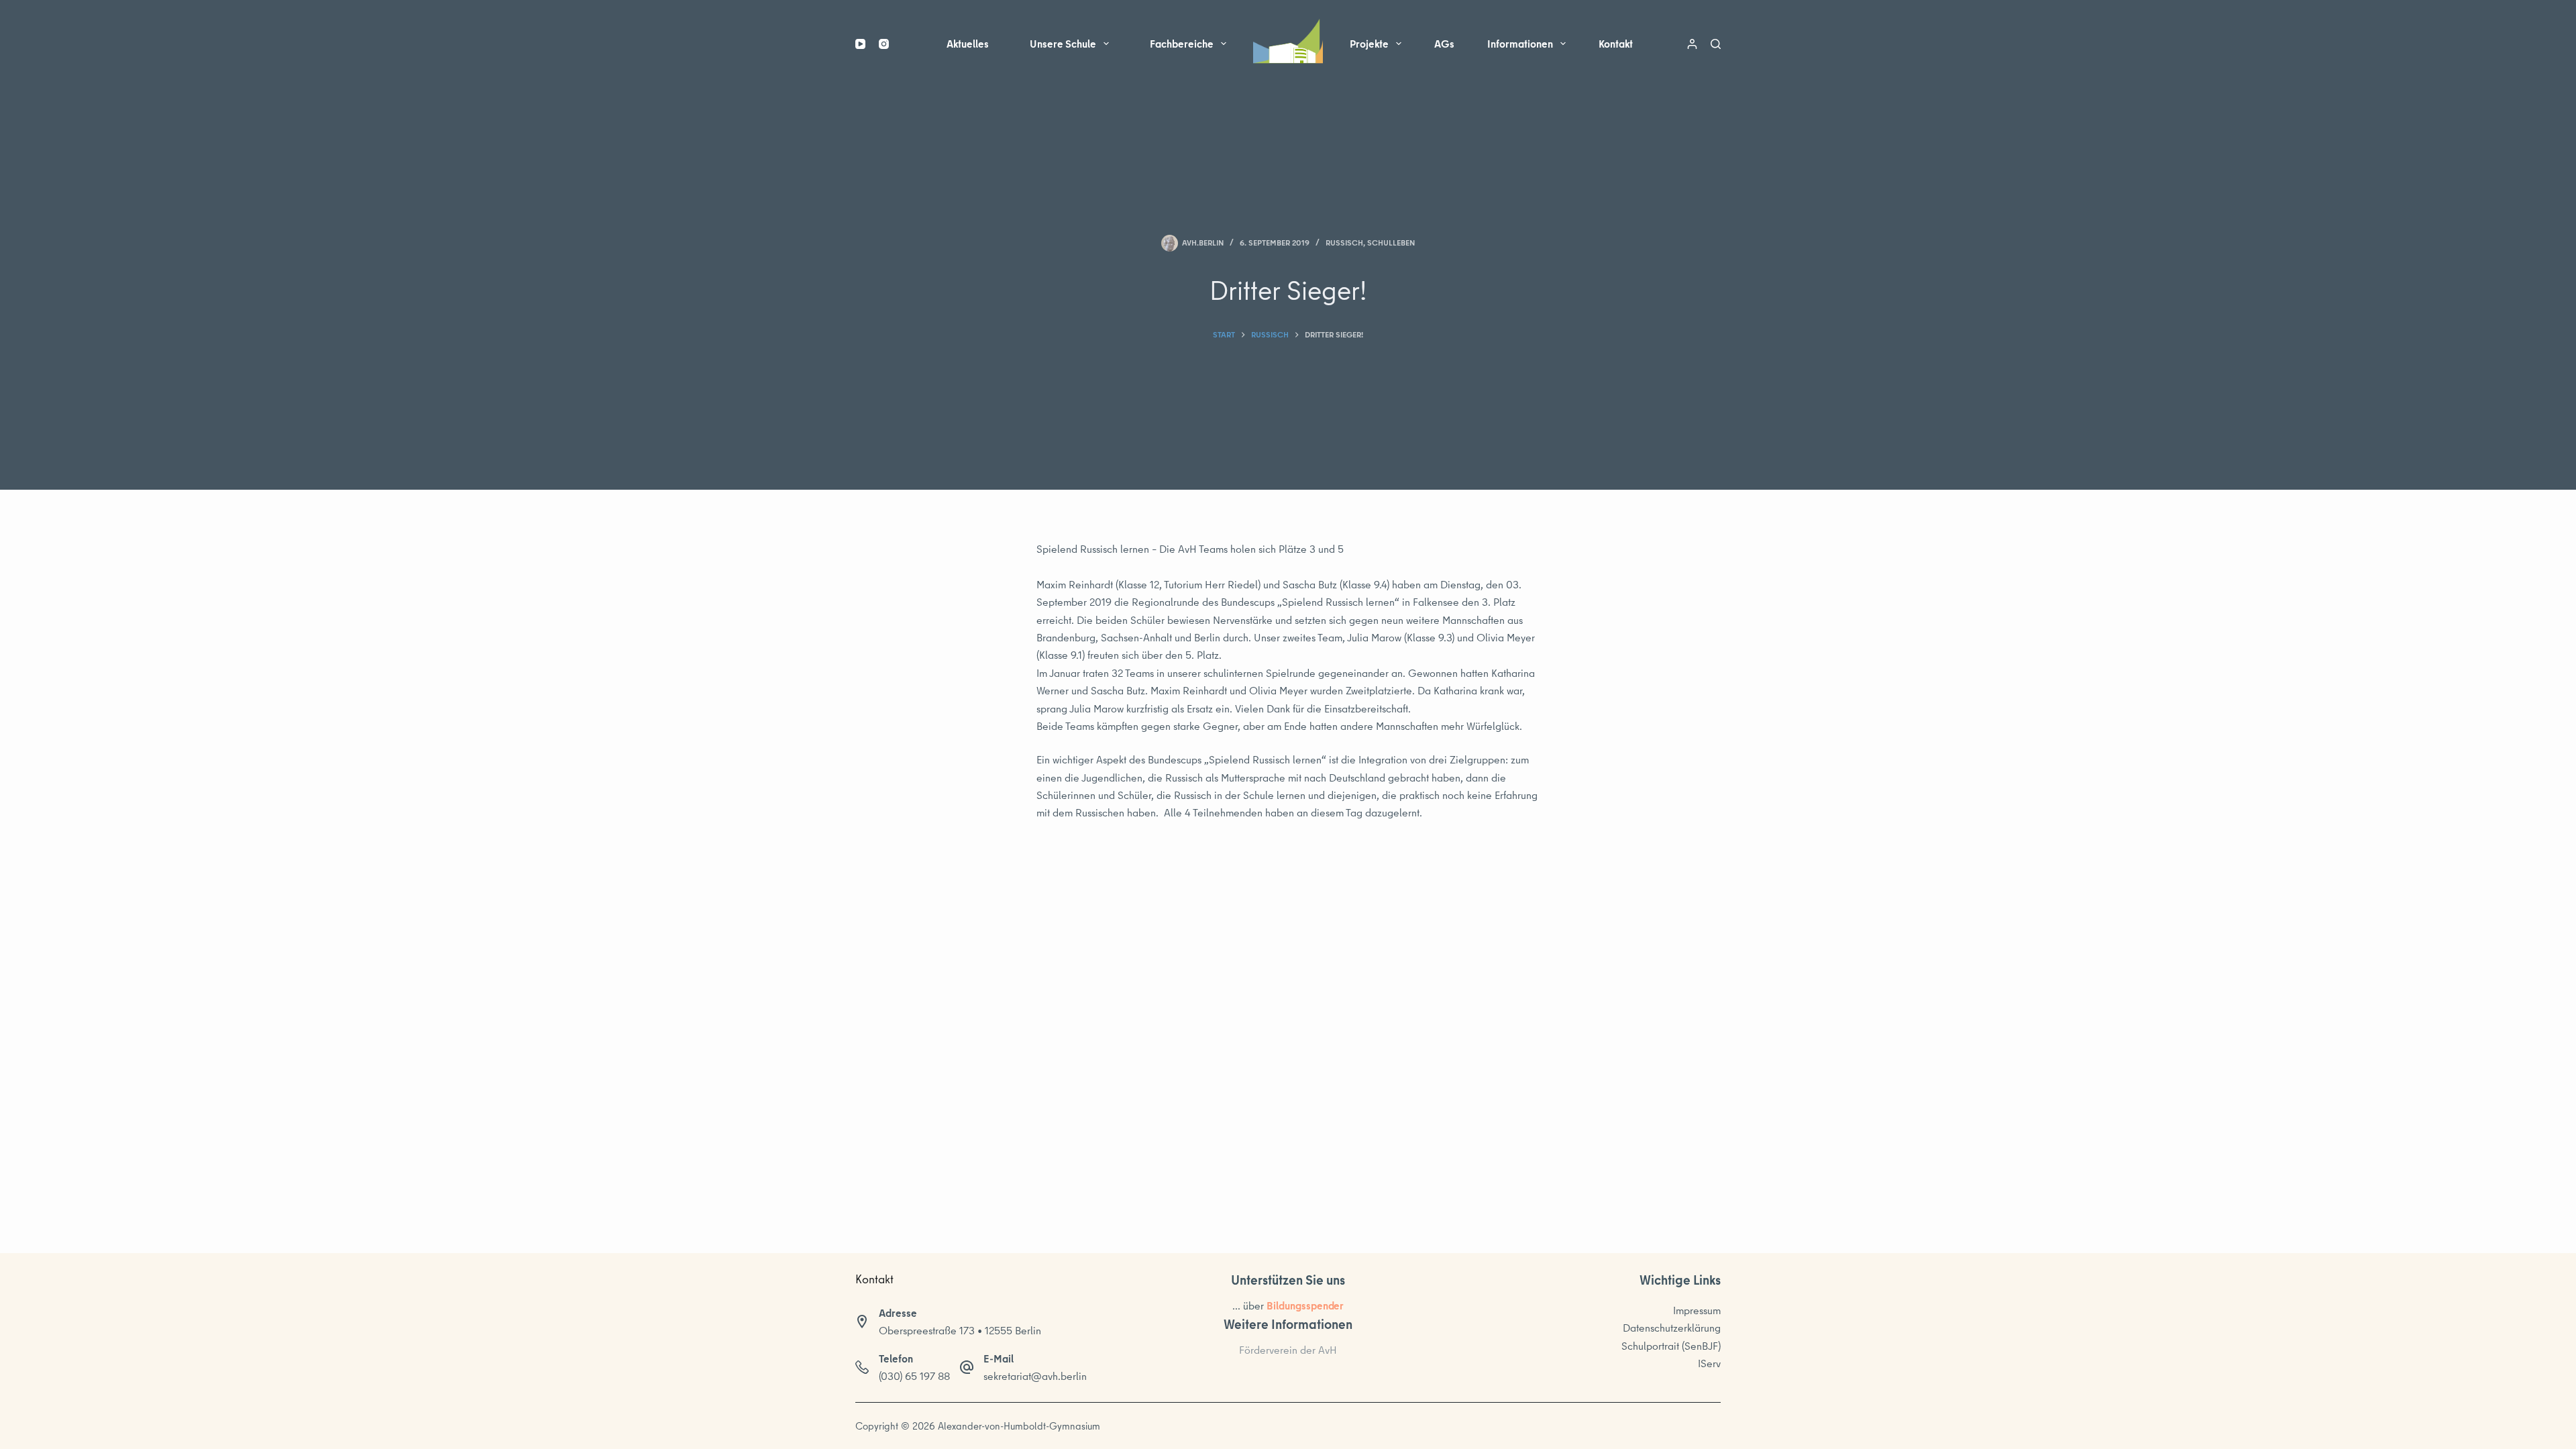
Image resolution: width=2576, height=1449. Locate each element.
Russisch (1344, 243)
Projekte (1369, 44)
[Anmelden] (1692, 44)
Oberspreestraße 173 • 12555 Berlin (960, 1330)
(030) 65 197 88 (914, 1376)
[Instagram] (884, 44)
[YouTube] (860, 44)
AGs (1444, 44)
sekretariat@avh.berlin (1035, 1376)
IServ (1709, 1363)
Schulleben (1391, 243)
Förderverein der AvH (1288, 1350)
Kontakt (1616, 44)
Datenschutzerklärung (1672, 1328)
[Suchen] (1716, 44)
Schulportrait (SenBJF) (1671, 1346)
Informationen (1520, 44)
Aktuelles (968, 44)
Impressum (1697, 1310)
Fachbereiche (1182, 44)
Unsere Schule (1063, 44)
